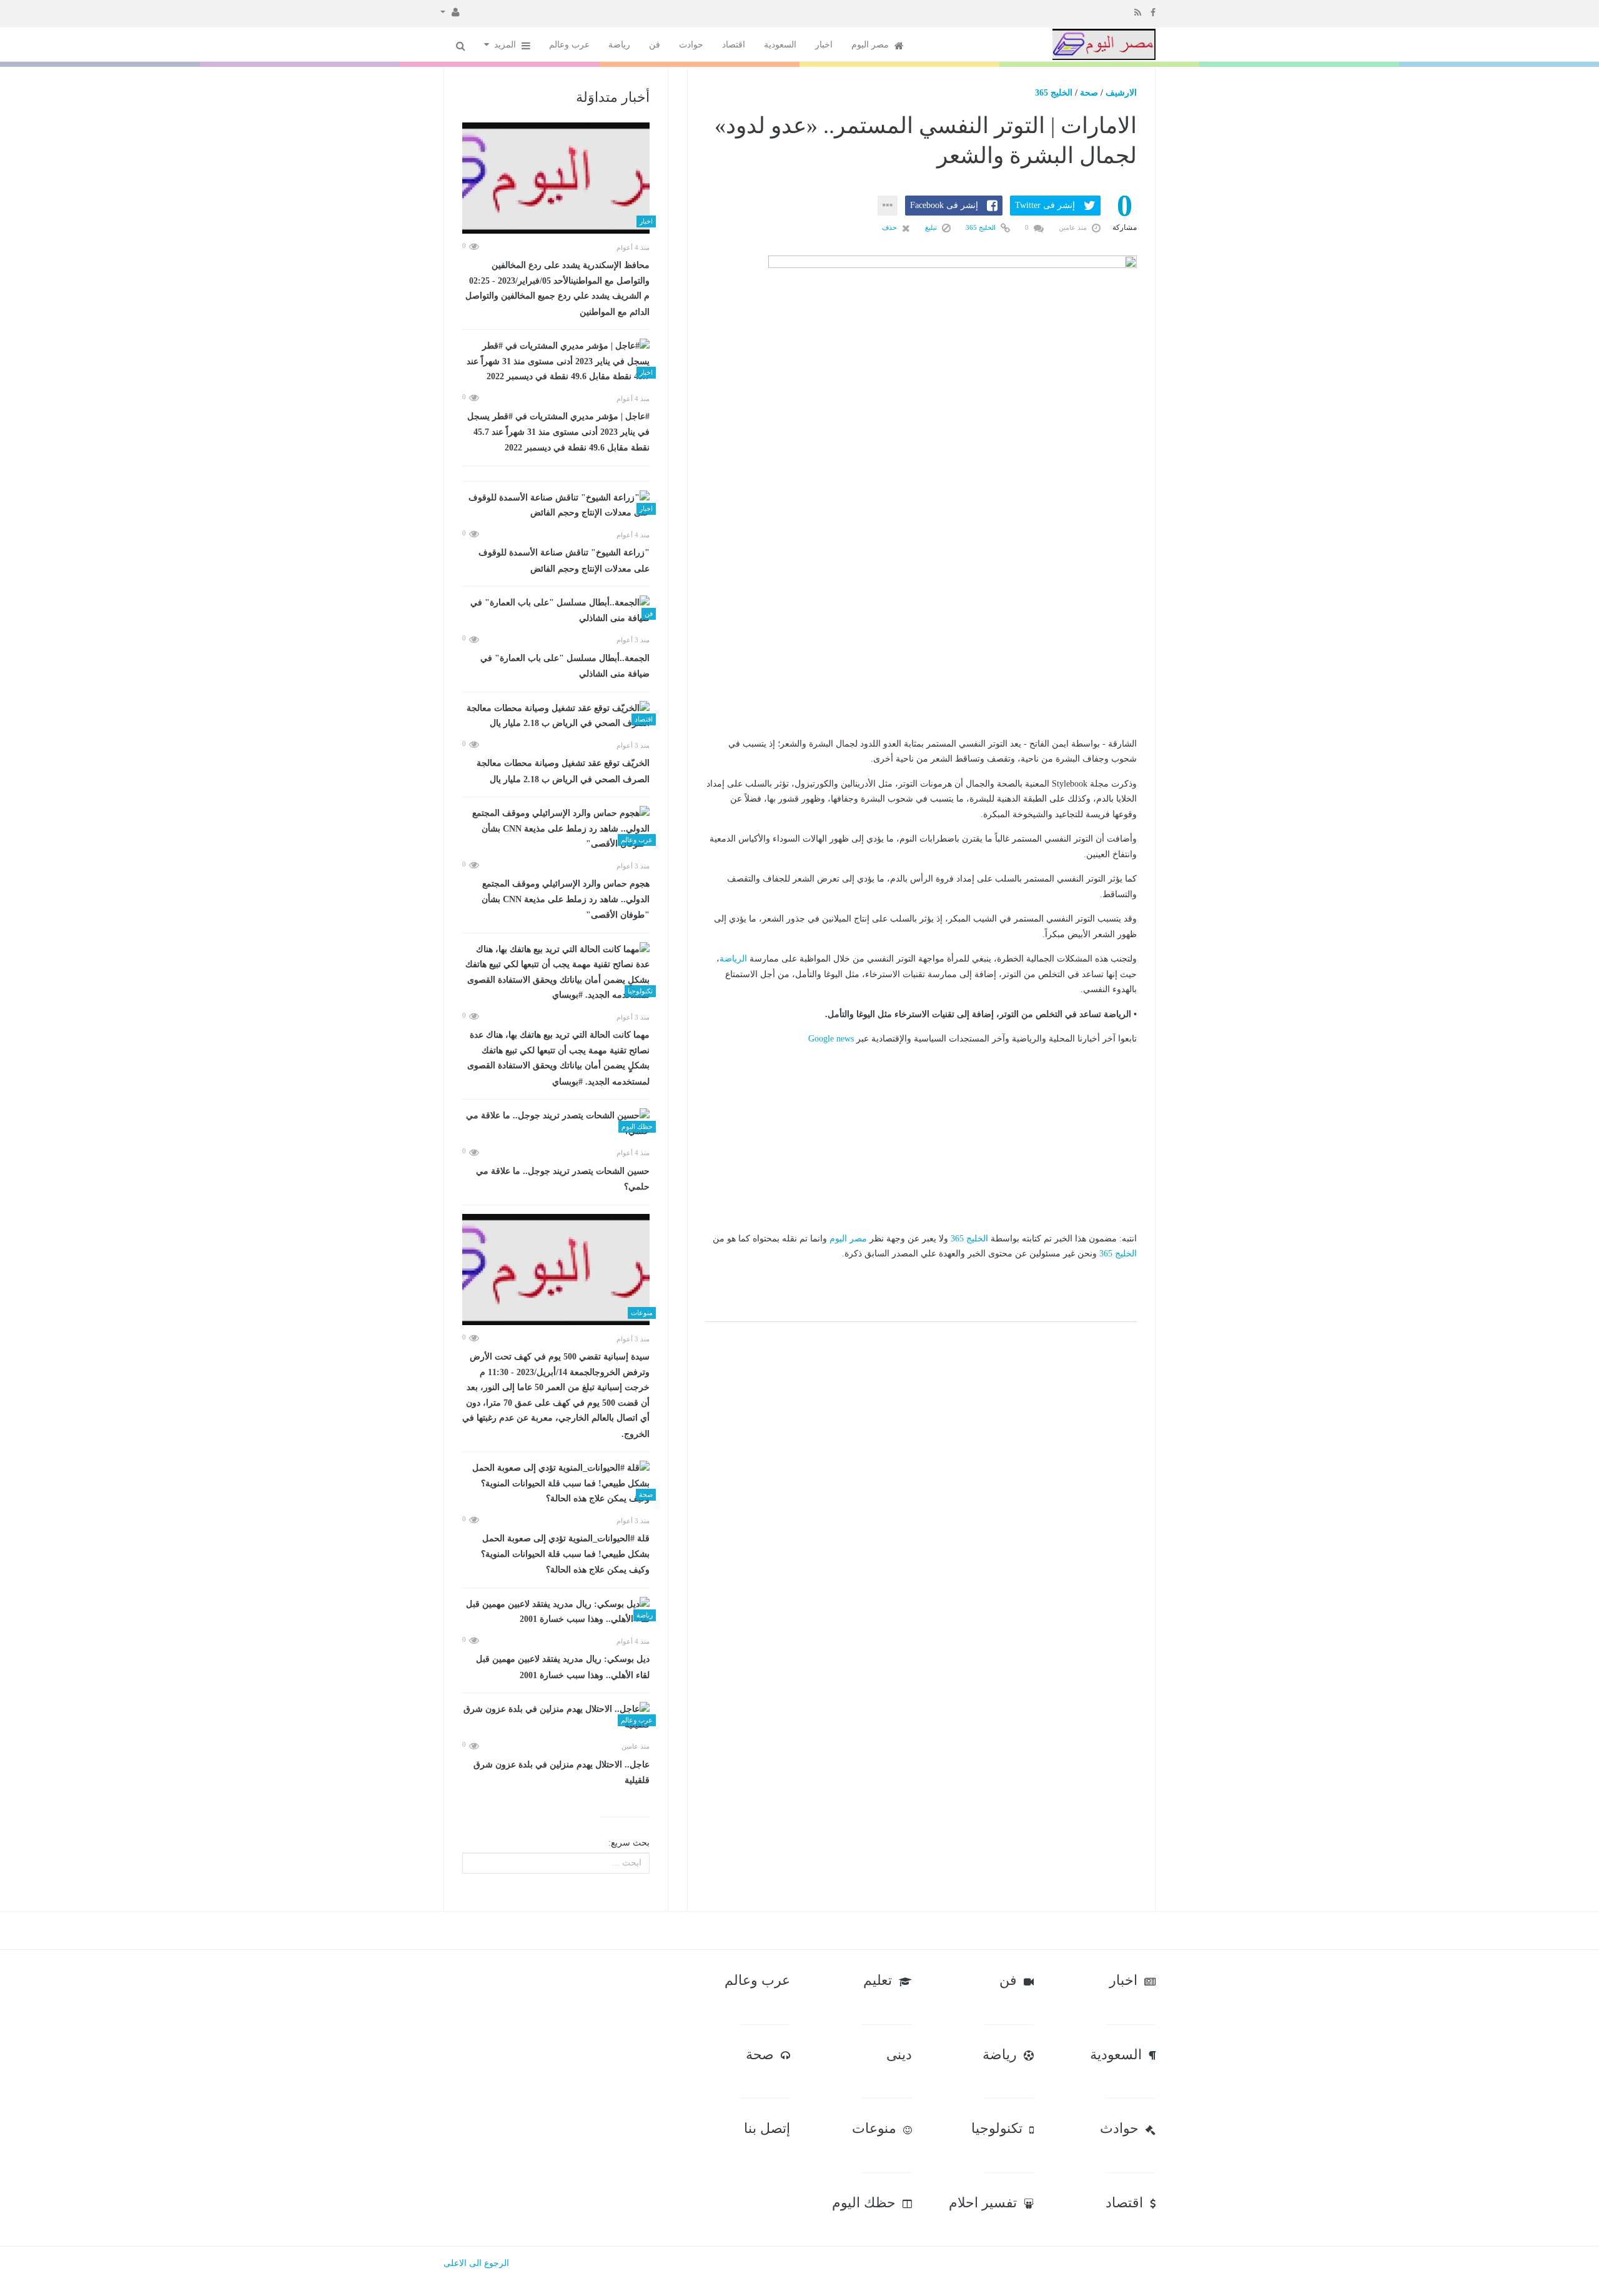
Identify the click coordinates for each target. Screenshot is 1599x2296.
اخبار (824, 45)
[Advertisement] (921, 658)
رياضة (619, 45)
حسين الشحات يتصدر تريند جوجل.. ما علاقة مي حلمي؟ (563, 1179)
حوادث (691, 45)
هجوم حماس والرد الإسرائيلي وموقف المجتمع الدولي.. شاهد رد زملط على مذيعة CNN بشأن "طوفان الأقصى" (566, 899)
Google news (831, 1039)
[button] (450, 11)
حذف (890, 227)
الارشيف (1121, 93)
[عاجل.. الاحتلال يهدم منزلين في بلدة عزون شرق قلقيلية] (556, 1717)
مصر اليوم (871, 45)
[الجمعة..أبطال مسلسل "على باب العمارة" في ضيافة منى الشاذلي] (556, 611)
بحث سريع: (629, 1843)
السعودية (780, 45)
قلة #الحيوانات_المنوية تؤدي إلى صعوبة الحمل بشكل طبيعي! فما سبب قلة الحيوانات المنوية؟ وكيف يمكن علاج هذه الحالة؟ (565, 1554)
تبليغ (932, 227)
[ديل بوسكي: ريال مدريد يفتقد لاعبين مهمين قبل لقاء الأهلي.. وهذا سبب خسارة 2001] (556, 1612)
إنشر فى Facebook (944, 205)
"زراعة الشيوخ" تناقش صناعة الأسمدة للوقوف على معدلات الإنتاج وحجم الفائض (564, 561)
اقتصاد (734, 45)
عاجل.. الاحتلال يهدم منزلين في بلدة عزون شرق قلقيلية (562, 1773)
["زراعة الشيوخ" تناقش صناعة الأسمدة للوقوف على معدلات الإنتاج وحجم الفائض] (556, 506)
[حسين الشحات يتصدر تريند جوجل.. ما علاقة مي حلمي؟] (556, 1124)
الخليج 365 (1054, 93)
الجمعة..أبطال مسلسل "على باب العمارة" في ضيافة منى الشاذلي (565, 666)
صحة (1089, 93)
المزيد (506, 45)
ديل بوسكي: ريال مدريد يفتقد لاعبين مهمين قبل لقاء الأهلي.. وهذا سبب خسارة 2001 (563, 1667)
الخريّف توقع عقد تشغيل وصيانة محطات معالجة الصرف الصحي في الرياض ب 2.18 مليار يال (563, 771)
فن (655, 45)
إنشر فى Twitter (1045, 205)
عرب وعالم (569, 45)
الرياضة (733, 959)
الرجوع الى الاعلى (476, 2263)
